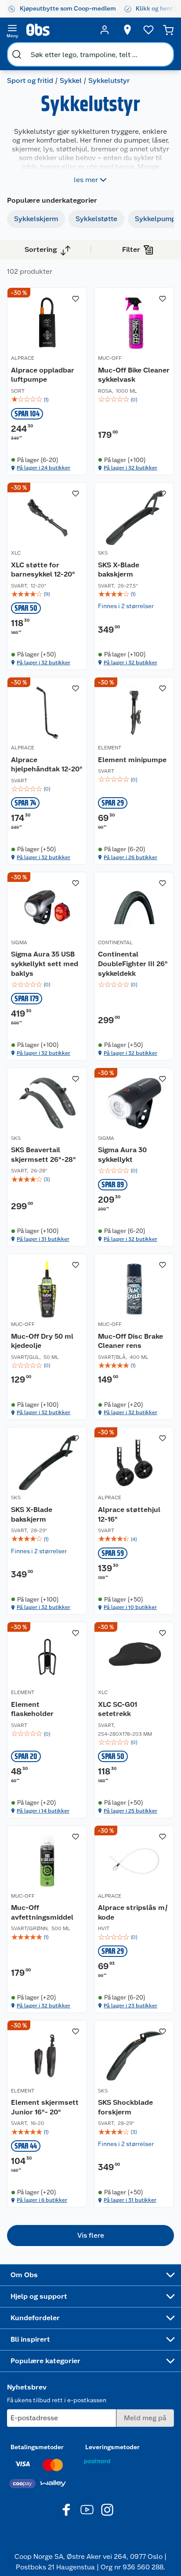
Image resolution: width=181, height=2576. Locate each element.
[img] (47, 400)
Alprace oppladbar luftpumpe (43, 375)
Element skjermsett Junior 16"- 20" (45, 2107)
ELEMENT (110, 748)
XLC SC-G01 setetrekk (118, 1709)
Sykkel (71, 81)
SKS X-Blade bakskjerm (119, 570)
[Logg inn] (105, 30)
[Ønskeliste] (148, 30)
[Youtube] (87, 2510)
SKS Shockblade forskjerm (125, 2107)
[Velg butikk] (127, 30)
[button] (90, 2236)
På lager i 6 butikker (42, 2200)
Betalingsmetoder (37, 2447)
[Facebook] (67, 2510)
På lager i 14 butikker (43, 1811)
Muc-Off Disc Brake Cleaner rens (130, 1341)
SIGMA (19, 942)
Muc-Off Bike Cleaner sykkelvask (134, 375)
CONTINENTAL (115, 942)
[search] (17, 54)
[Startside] (58, 30)
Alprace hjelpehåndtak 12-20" (47, 765)
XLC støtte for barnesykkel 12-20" (43, 570)
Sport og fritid (30, 81)
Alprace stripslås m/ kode (133, 1912)
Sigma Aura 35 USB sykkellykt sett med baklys (45, 964)
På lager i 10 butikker (130, 1607)
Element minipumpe (132, 760)
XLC (16, 553)
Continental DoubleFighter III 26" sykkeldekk (133, 964)
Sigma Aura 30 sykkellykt (122, 1155)
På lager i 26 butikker (130, 857)
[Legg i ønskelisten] (76, 299)
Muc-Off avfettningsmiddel (42, 1912)
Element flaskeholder (32, 1709)
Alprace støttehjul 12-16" (129, 1514)
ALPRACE (23, 358)
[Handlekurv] (168, 30)
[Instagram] (107, 2510)
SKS (103, 553)
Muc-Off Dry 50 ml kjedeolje (42, 1341)
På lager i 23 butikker (130, 2006)
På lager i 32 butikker (130, 468)
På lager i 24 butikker (43, 468)
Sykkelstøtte (96, 219)
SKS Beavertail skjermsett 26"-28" (43, 1155)
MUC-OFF (110, 358)
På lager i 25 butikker (130, 1811)
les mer (86, 180)
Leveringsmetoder (112, 2447)
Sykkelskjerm (36, 219)
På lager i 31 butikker (43, 1239)
